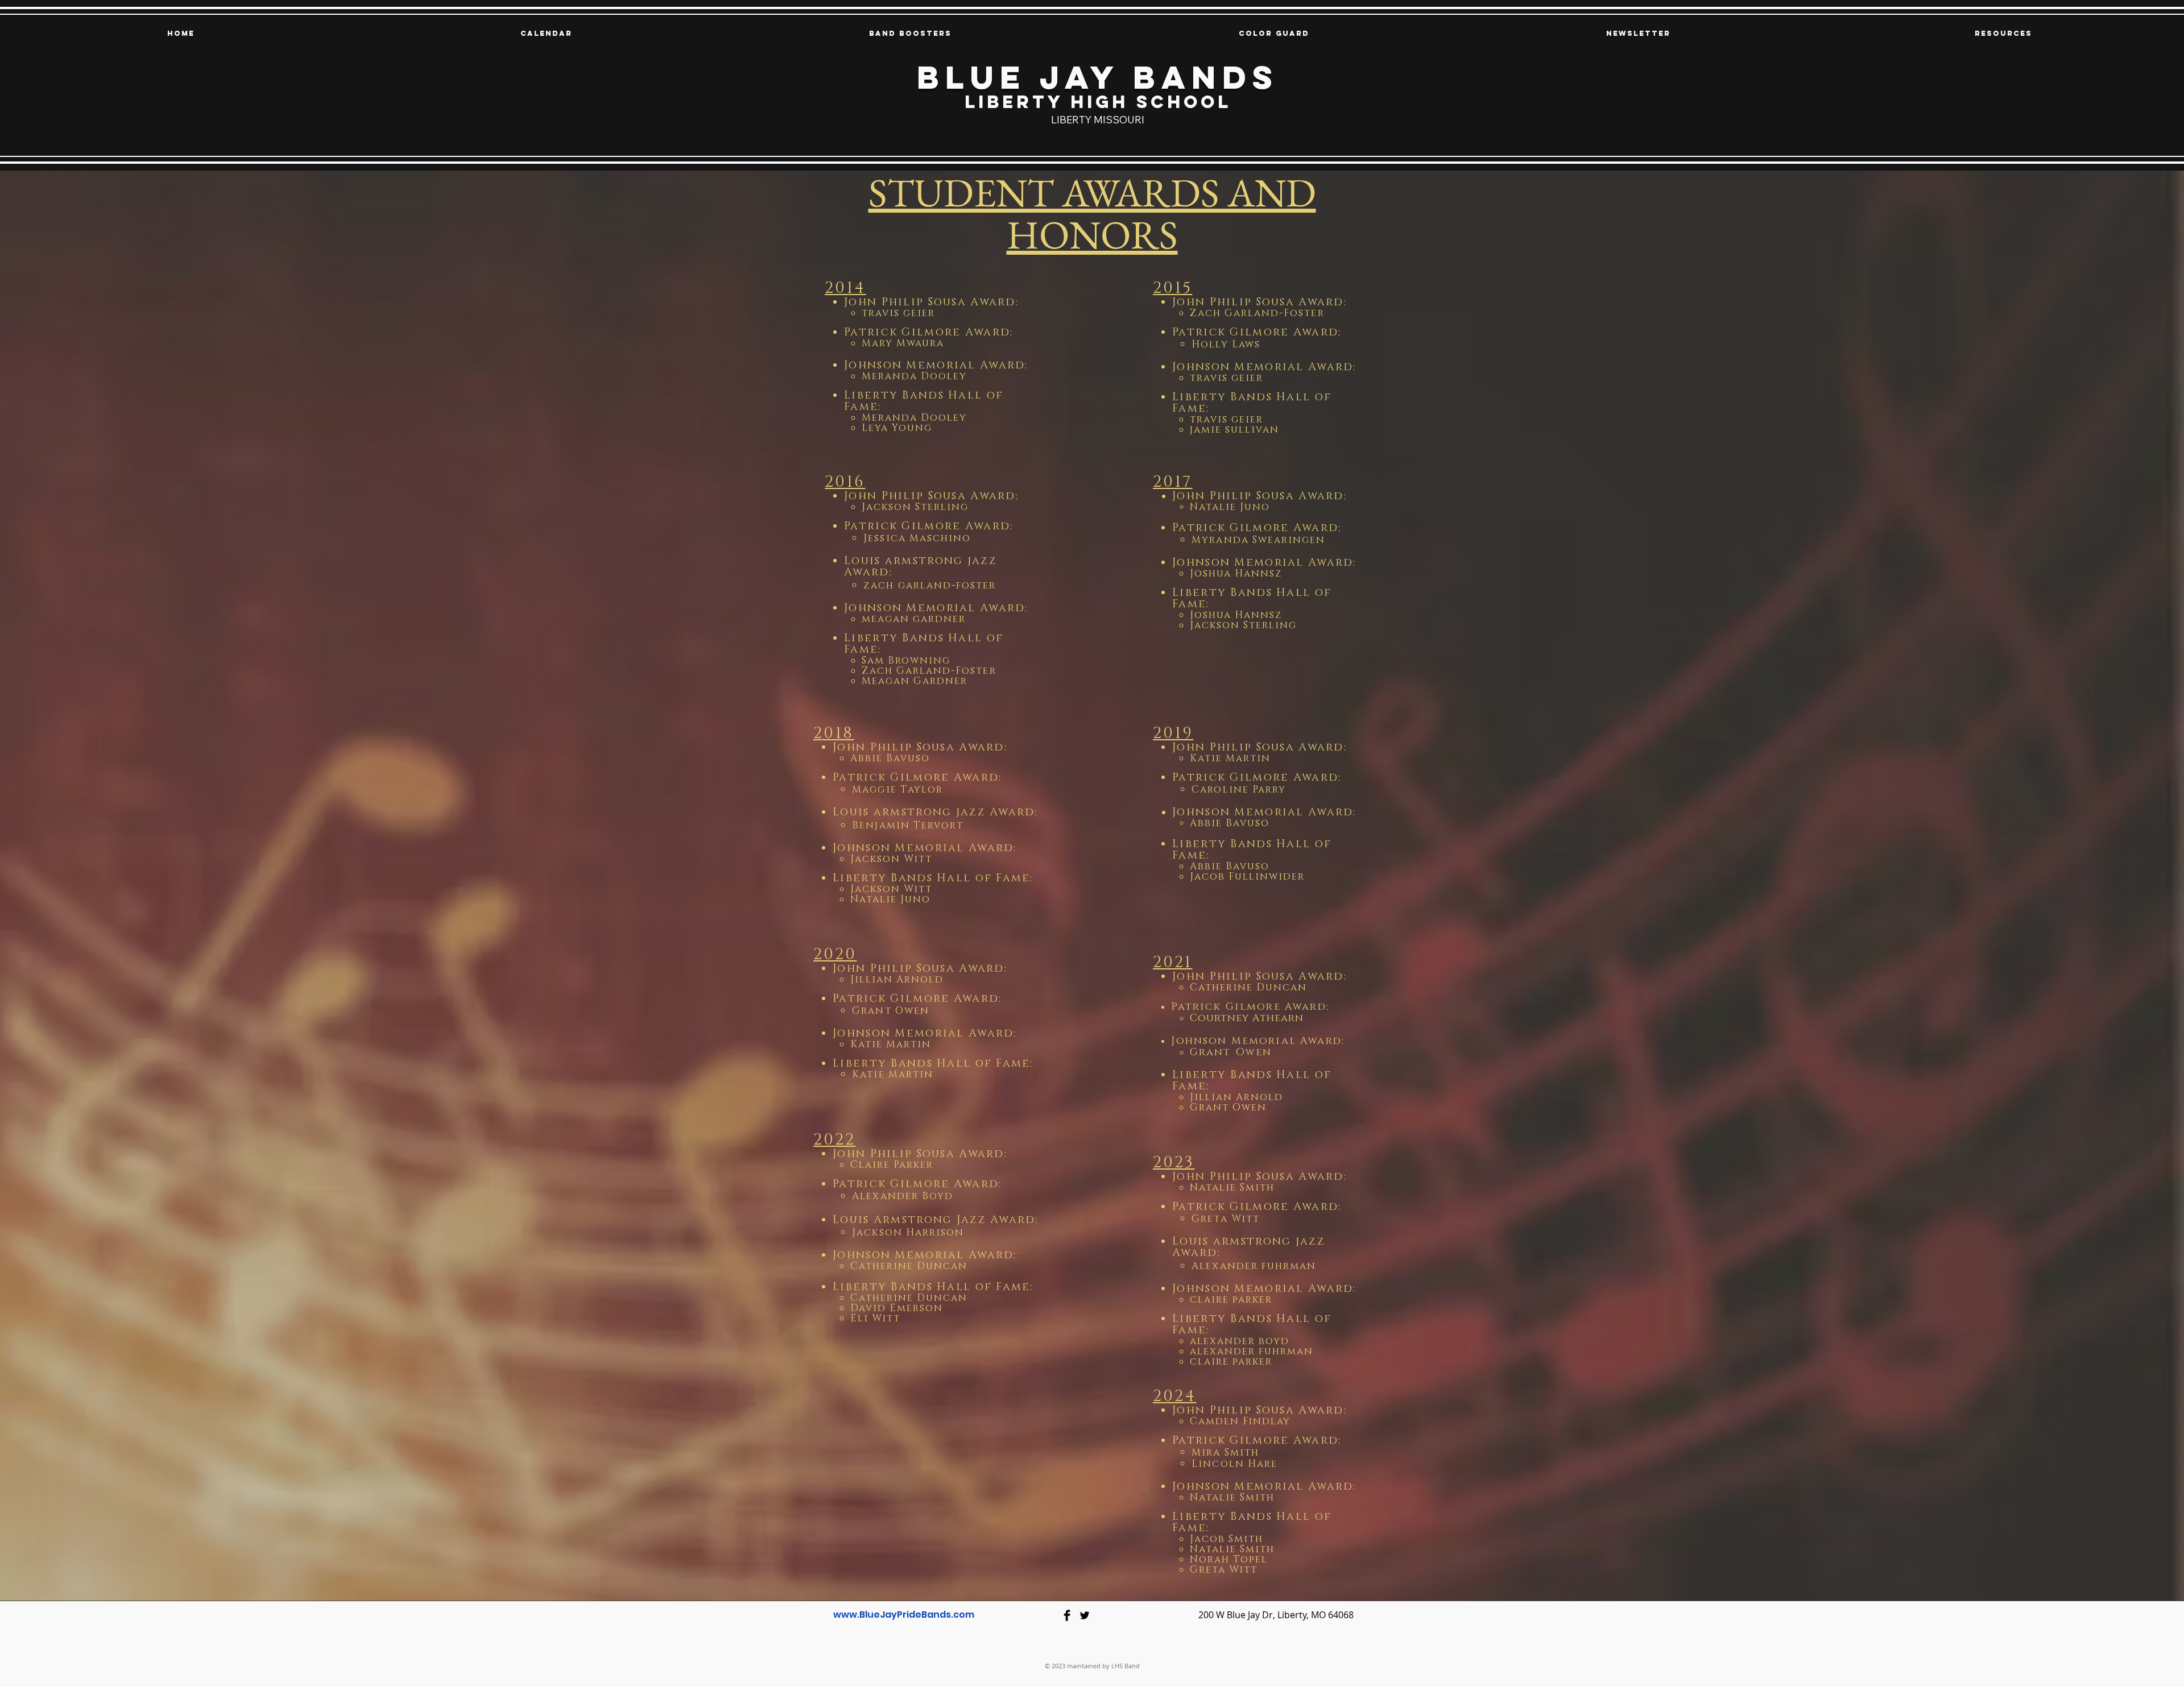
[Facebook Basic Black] (1067, 1615)
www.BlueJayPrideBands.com (904, 1615)
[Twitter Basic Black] (1085, 1615)
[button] (910, 34)
